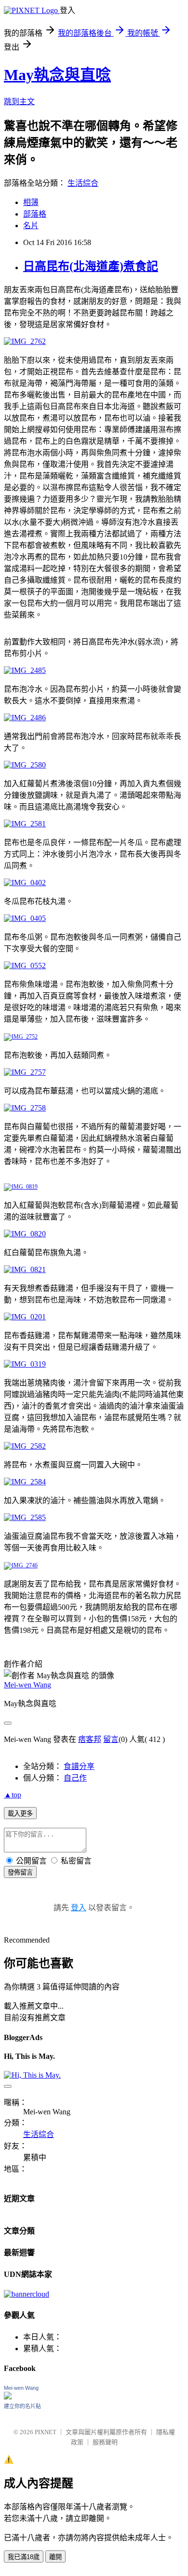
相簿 (31, 202)
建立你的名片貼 (22, 2406)
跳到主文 (19, 102)
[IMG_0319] (25, 1364)
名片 (31, 226)
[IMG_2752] (21, 1037)
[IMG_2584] (25, 1482)
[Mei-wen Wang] (8, 2397)
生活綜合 (83, 183)
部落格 (35, 214)
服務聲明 (105, 2442)
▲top (13, 1795)
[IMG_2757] (25, 1072)
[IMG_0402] (25, 883)
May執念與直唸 (57, 75)
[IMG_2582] (25, 1446)
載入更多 (20, 1814)
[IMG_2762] (25, 341)
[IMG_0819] (21, 1187)
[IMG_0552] (25, 966)
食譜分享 (79, 1766)
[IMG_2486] (25, 718)
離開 (55, 2557)
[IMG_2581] (25, 824)
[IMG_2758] (25, 1108)
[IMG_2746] (21, 1565)
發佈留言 (20, 1872)
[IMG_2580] (25, 765)
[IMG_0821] (25, 1269)
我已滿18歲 (24, 2557)
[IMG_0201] (25, 1317)
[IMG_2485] (25, 670)
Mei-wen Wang (27, 1685)
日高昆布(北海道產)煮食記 (91, 266)
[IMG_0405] (25, 918)
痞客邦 (90, 1739)
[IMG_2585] (25, 1517)
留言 (111, 1739)
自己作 (75, 1778)
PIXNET (46, 2432)
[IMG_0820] (25, 1234)
